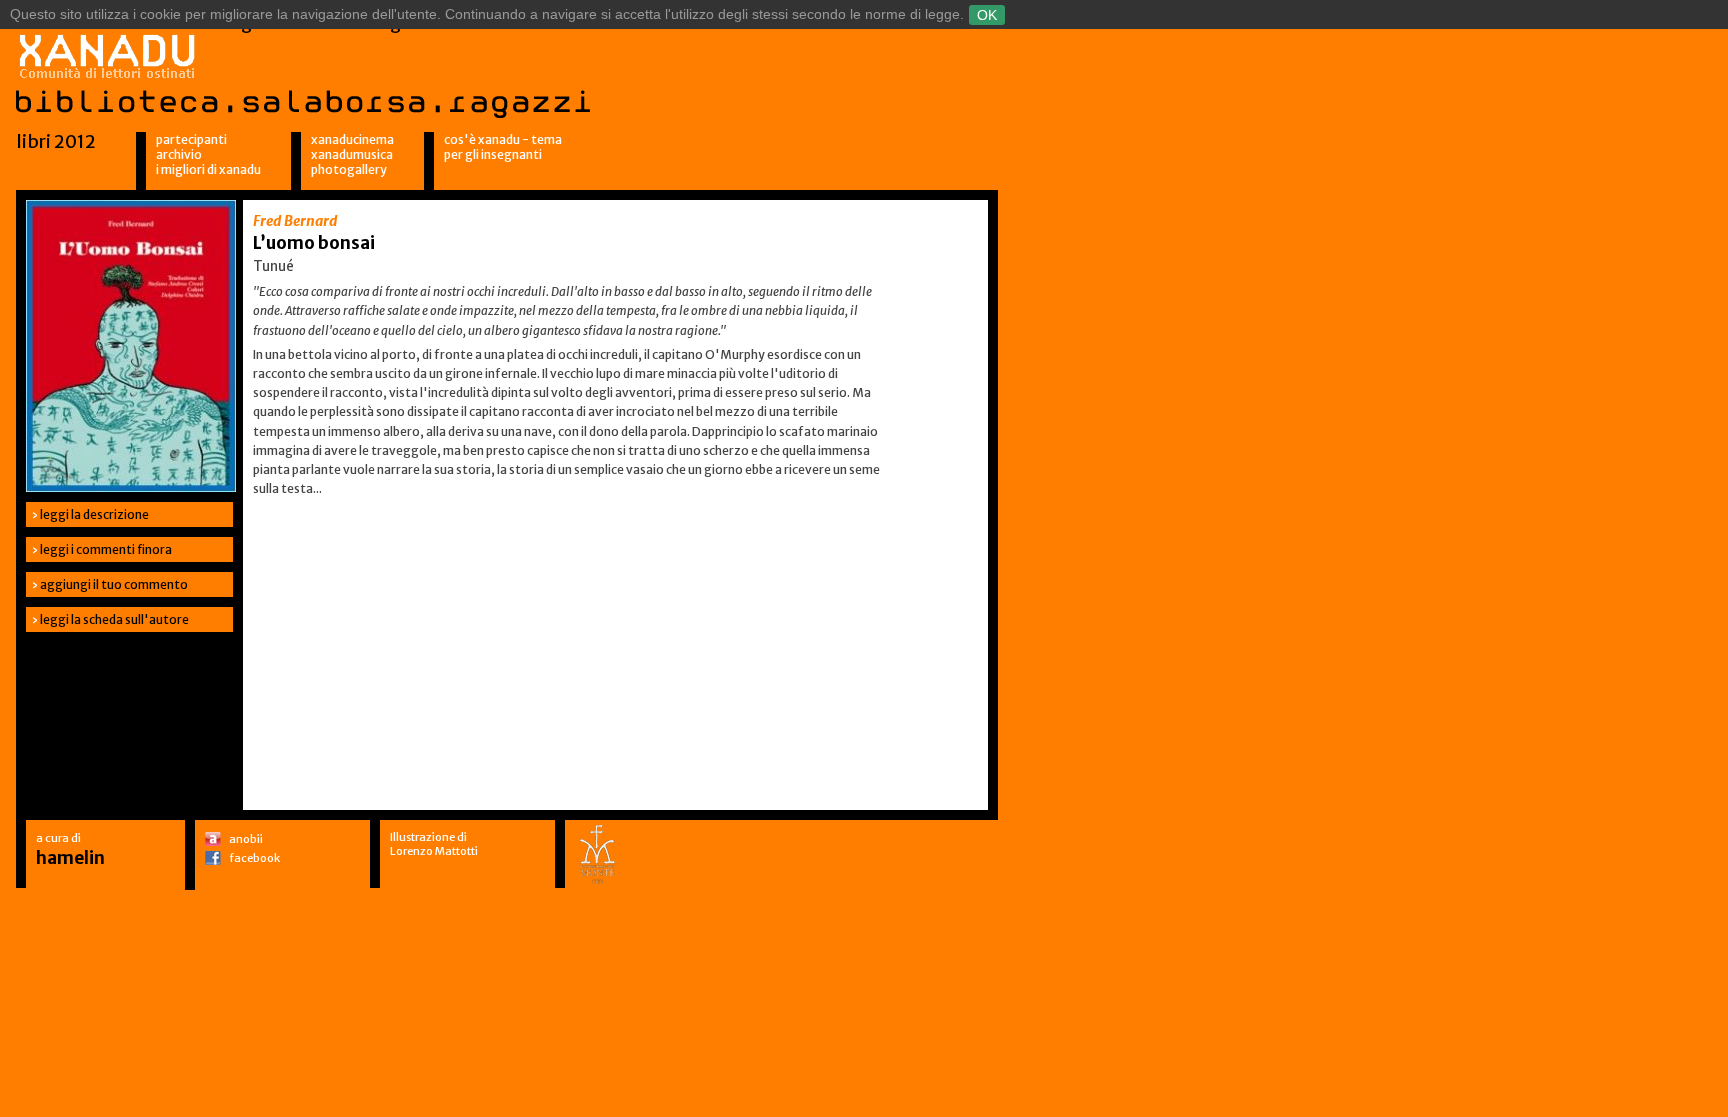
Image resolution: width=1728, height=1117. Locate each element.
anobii (246, 839)
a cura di (70, 849)
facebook (254, 858)
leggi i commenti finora (106, 549)
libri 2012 (56, 141)
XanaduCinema (352, 139)
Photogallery (349, 169)
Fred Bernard (295, 221)
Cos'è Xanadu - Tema (503, 139)
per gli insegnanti (493, 154)
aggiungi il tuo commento (114, 584)
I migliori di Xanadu (208, 169)
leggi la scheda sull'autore (114, 619)
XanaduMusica (352, 154)
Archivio (179, 154)
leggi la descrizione (94, 514)
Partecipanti (191, 139)
